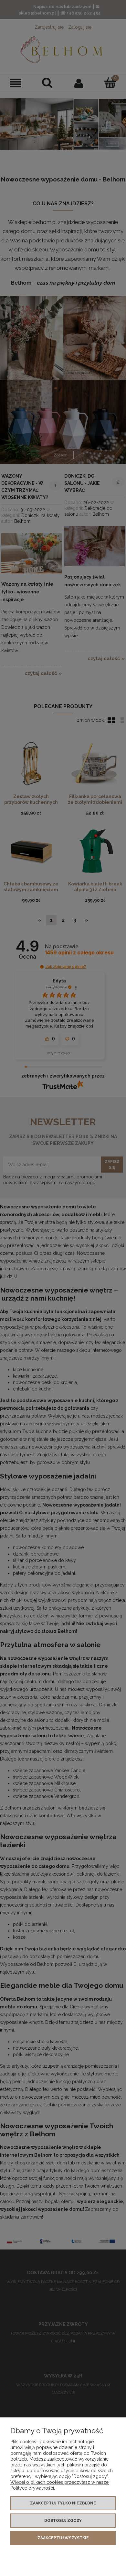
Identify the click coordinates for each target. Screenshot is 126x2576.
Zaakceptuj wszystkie (63, 2538)
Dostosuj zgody (63, 2521)
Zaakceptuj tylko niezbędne (63, 2503)
